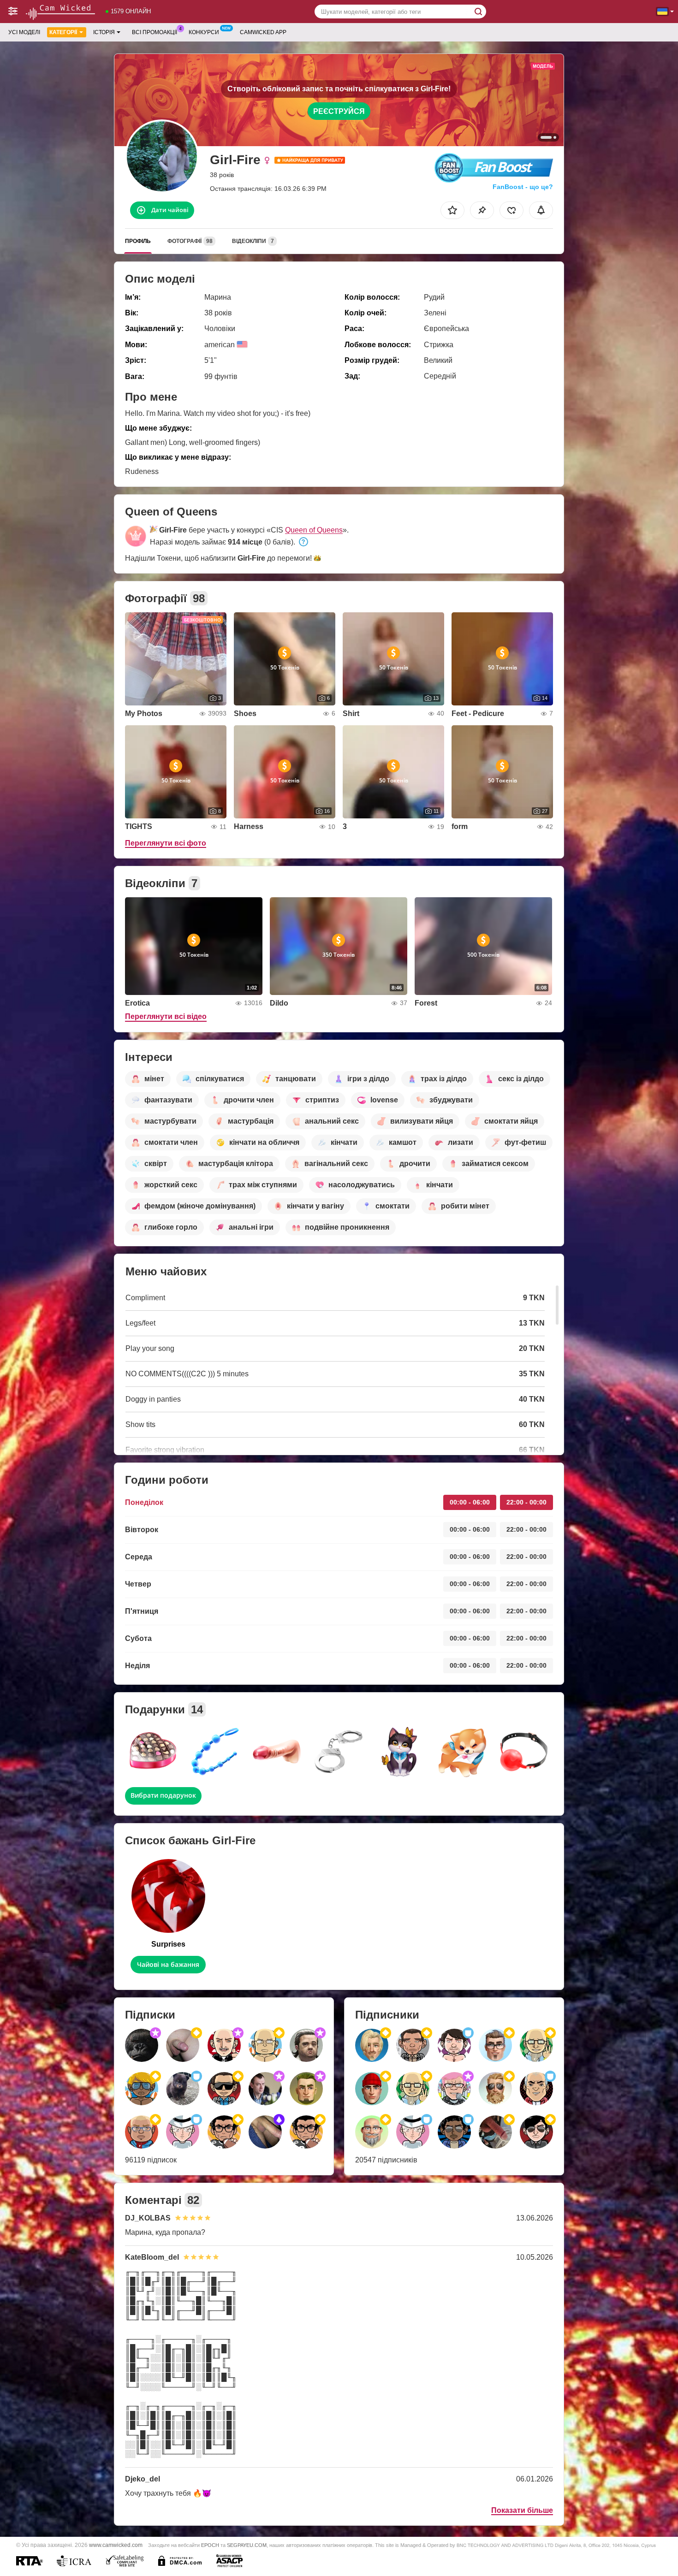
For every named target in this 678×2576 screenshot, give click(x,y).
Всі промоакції (155, 32)
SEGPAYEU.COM (247, 2545)
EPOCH (210, 2545)
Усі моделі (24, 32)
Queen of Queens (314, 530)
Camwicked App (263, 32)
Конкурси (204, 32)
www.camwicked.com (116, 2545)
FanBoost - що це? (523, 187)
